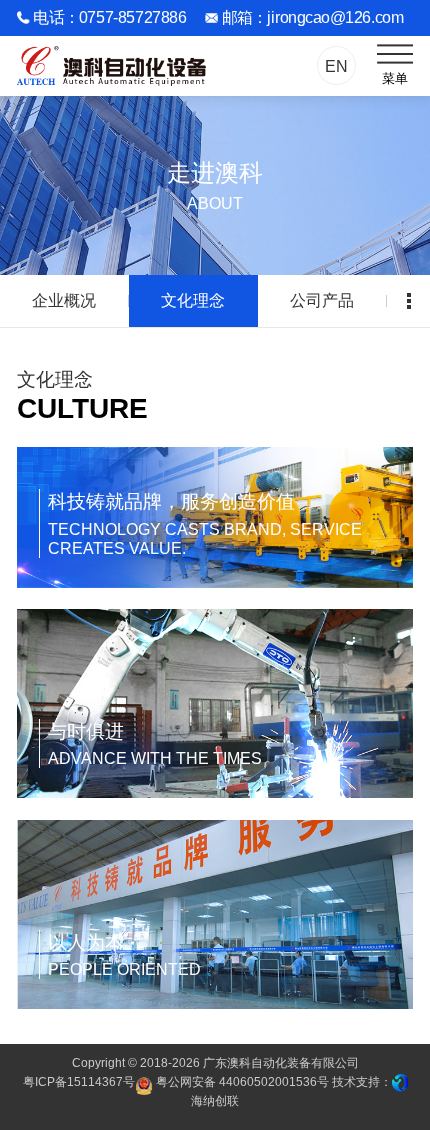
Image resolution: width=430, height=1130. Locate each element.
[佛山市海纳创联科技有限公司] (400, 1082)
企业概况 (64, 300)
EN (336, 66)
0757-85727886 (132, 17)
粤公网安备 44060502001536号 (241, 1082)
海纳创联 (215, 1101)
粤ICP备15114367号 (79, 1082)
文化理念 (193, 300)
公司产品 (322, 300)
